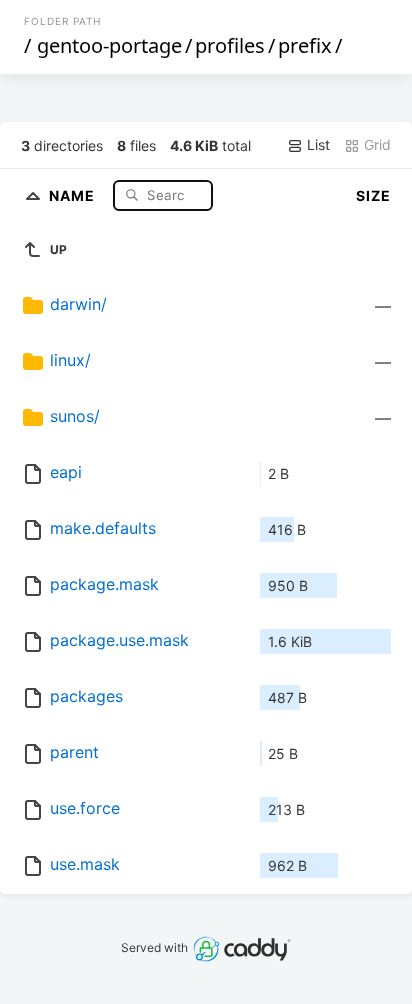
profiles (230, 45)
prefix (305, 45)
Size (373, 195)
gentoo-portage (109, 45)
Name (74, 194)
